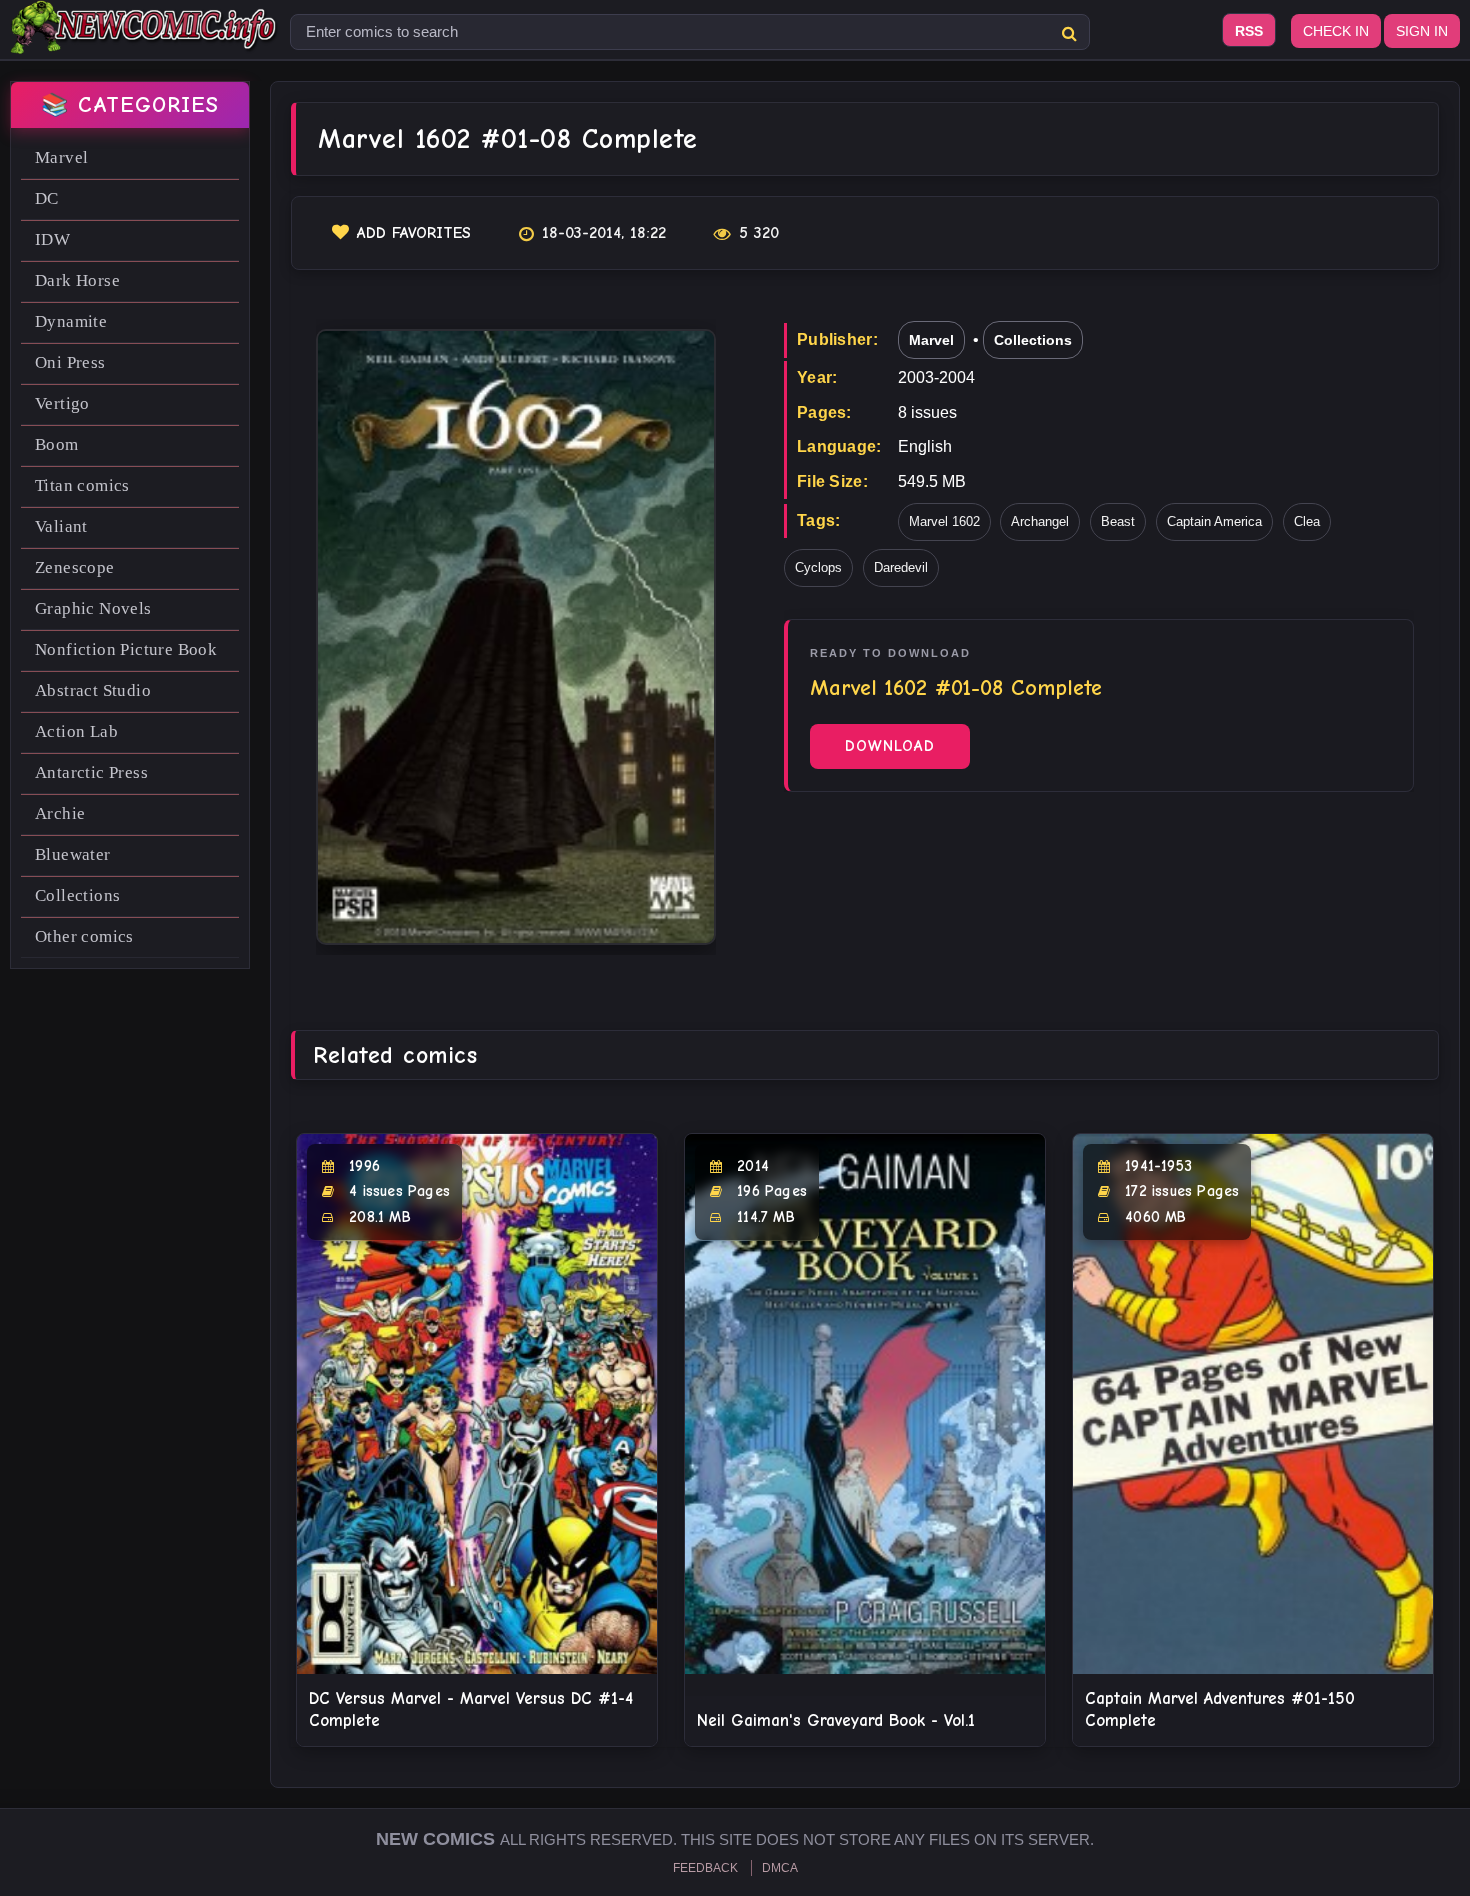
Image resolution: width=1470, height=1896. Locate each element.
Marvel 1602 (944, 521)
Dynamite (71, 321)
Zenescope (75, 567)
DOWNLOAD (890, 746)
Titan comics (82, 485)
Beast (1118, 521)
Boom (57, 444)
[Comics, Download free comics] (145, 40)
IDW (52, 239)
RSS (1249, 31)
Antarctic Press (91, 772)
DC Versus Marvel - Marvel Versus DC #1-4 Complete (471, 1709)
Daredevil (901, 567)
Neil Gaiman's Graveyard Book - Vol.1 (836, 1720)
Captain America (1214, 521)
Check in (1336, 31)
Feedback (705, 1868)
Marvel (61, 157)
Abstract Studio (93, 690)
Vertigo (62, 403)
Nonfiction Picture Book (126, 649)
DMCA (780, 1868)
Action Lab (76, 731)
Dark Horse (77, 280)
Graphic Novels (93, 608)
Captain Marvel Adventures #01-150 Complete (1220, 1709)
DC (47, 198)
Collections (77, 895)
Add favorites (414, 233)
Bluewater (73, 854)
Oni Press (70, 362)
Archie (60, 813)
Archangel (1040, 521)
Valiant (61, 526)
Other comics (84, 936)
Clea (1307, 521)
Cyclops (818, 567)
